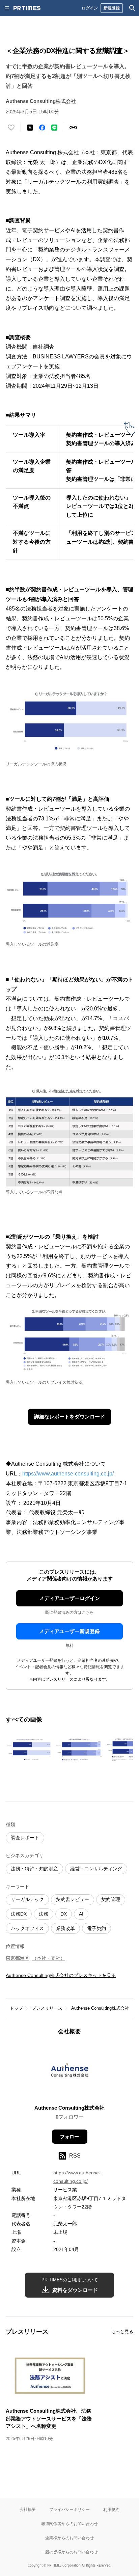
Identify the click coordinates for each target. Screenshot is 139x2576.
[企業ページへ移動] (70, 2072)
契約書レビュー (73, 1899)
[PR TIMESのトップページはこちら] (27, 8)
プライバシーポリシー (69, 2509)
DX (64, 1914)
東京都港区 (18, 1958)
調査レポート (25, 1838)
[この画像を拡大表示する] (29, 1750)
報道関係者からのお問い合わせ (69, 2524)
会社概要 (28, 2509)
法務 (44, 1914)
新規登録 (112, 8)
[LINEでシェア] (54, 128)
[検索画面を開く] (132, 8)
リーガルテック (27, 1899)
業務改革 (65, 1928)
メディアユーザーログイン (69, 1598)
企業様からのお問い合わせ (69, 2538)
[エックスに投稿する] (30, 128)
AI (81, 1914)
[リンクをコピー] (73, 128)
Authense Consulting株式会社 (100, 2008)
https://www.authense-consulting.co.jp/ (68, 1474)
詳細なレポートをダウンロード (69, 1417)
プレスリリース (47, 2008)
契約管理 (111, 1899)
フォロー (69, 2137)
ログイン (90, 8)
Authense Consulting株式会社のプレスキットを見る (61, 1975)
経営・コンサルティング (96, 1869)
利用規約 (111, 2509)
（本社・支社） (49, 1958)
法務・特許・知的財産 (34, 1869)
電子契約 (96, 1928)
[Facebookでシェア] (42, 128)
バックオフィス (27, 1928)
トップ (16, 2008)
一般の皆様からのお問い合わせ (69, 2552)
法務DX (19, 1914)
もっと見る (122, 2331)
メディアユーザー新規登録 (69, 1631)
